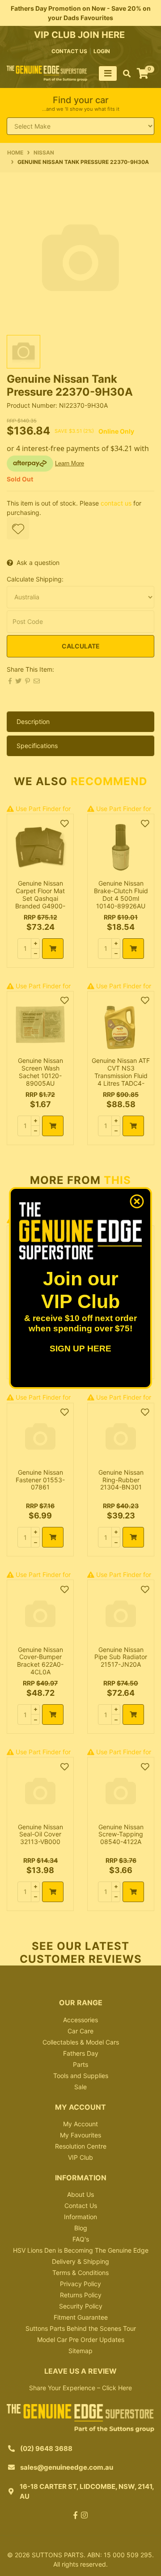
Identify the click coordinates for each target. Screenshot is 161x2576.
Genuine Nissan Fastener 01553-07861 (40, 1480)
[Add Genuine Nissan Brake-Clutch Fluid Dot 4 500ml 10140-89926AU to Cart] (133, 949)
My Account (80, 2124)
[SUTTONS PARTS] (47, 73)
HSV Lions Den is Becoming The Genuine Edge (81, 2250)
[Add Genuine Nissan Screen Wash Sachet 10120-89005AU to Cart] (53, 1126)
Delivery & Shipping (80, 2261)
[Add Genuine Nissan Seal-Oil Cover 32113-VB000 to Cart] (53, 1892)
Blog (81, 2228)
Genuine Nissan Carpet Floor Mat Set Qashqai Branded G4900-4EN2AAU (40, 898)
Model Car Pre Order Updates (81, 2340)
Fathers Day (81, 2053)
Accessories (80, 2020)
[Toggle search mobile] (124, 74)
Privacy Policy (80, 2284)
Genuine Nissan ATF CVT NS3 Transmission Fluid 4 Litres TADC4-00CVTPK (121, 1075)
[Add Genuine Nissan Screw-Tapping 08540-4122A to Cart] (133, 1892)
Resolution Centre (81, 2146)
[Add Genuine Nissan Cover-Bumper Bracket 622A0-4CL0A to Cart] (53, 1715)
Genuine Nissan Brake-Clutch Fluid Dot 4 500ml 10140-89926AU (121, 894)
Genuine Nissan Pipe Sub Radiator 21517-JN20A (121, 1657)
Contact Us (81, 2206)
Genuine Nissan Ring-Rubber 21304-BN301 (121, 1480)
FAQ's (81, 2239)
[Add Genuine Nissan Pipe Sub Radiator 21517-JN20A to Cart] (133, 1715)
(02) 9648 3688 (46, 2448)
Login (102, 51)
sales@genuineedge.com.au (67, 2467)
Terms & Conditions (80, 2273)
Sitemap (80, 2351)
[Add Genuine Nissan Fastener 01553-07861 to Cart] (53, 1537)
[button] (18, 528)
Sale (80, 2087)
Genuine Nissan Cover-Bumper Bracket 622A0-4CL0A (40, 1661)
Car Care (80, 2031)
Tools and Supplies (81, 2076)
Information (80, 2217)
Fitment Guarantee (81, 2317)
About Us (80, 2194)
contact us (69, 51)
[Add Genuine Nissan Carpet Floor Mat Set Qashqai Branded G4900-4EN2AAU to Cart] (53, 949)
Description (33, 721)
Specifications (37, 746)
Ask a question (38, 562)
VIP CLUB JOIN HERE (80, 35)
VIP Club (80, 2157)
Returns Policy (81, 2295)
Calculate (81, 646)
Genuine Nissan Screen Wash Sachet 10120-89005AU (40, 1072)
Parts (80, 2064)
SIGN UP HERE (80, 1349)
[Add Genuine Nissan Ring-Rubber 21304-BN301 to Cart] (133, 1537)
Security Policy (81, 2306)
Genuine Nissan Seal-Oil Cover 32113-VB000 (40, 1834)
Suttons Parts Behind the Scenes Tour (81, 2328)
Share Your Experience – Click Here (80, 2388)
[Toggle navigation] (108, 73)
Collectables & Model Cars (81, 2042)
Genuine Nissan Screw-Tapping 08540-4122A (121, 1834)
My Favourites (80, 2135)
